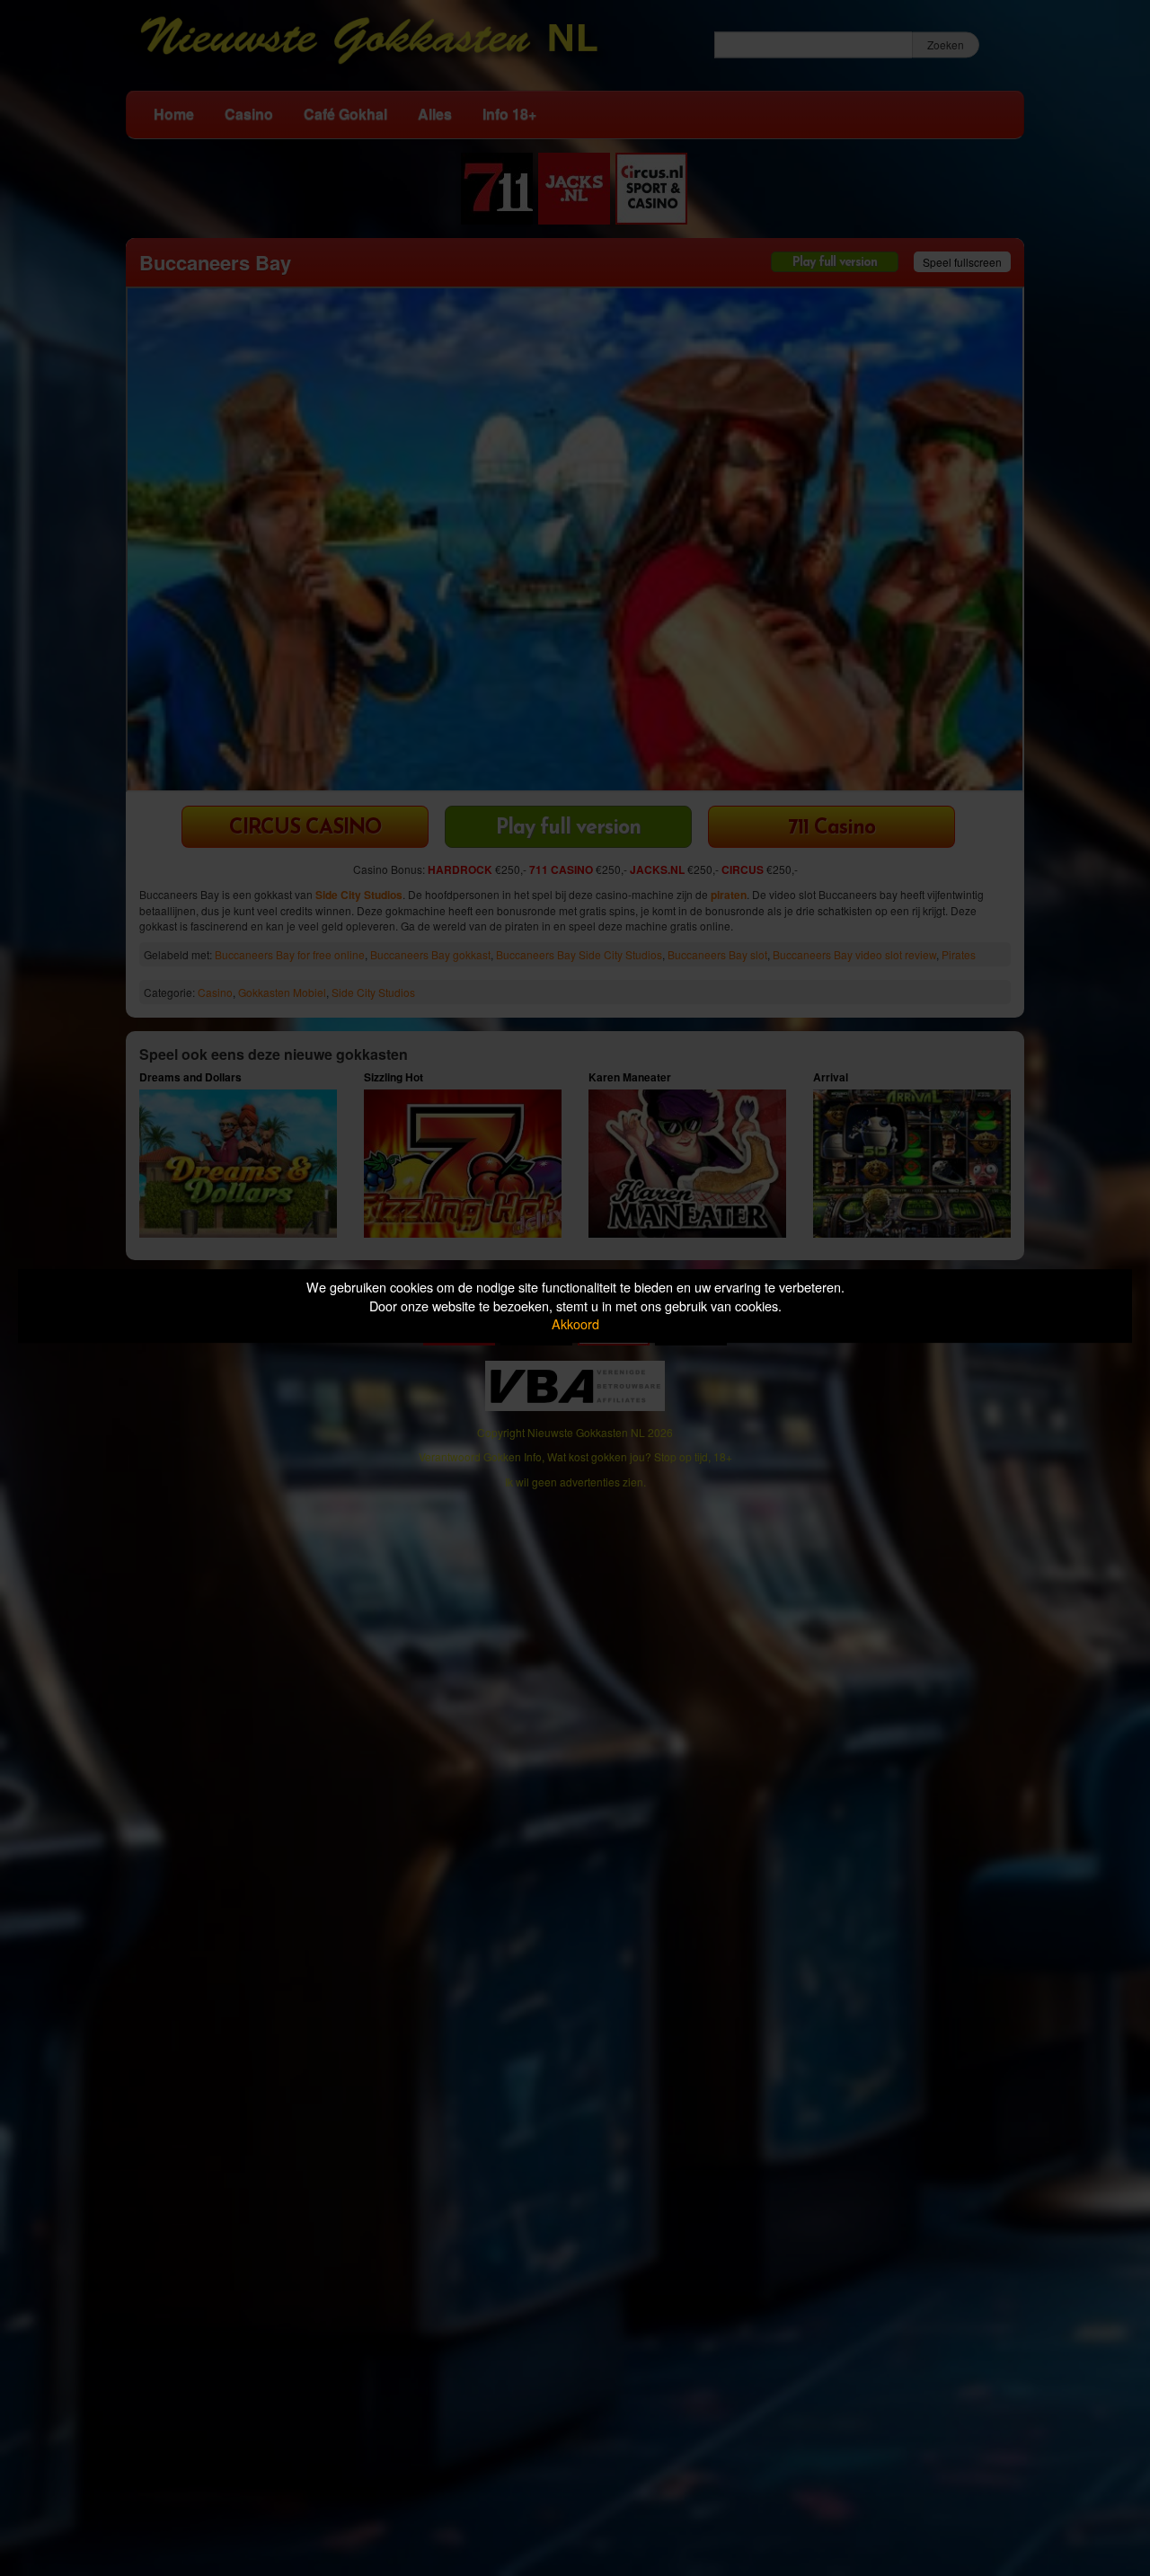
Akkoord (575, 1323)
